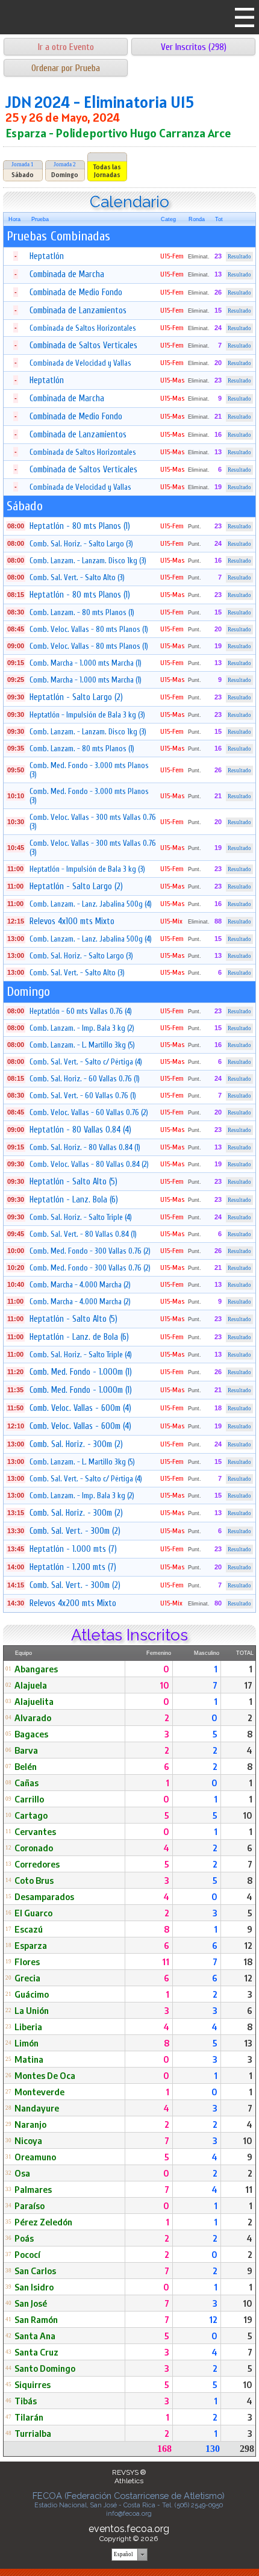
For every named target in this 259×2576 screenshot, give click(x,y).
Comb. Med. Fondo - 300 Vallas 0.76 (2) (90, 1251)
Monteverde (39, 2092)
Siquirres (33, 2384)
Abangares (36, 1669)
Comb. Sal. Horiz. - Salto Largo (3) (81, 544)
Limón (27, 2043)
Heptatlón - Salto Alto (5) (73, 1182)
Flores (27, 1962)
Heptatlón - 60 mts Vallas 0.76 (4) (81, 1011)
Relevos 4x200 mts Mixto (73, 1603)
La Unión (32, 2010)
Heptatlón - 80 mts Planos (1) (80, 526)
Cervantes (35, 1831)
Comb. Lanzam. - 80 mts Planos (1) (82, 612)
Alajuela (31, 1685)
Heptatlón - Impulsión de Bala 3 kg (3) (87, 715)
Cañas (27, 1783)
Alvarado (33, 1718)
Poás (24, 2238)
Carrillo (29, 1799)
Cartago (31, 1815)
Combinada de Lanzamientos (78, 311)
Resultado (239, 257)
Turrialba (33, 2433)
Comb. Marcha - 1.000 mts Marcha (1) (86, 663)
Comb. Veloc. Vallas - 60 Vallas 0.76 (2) (89, 1112)
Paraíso (30, 2206)
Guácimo (32, 1994)
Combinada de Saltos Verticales (83, 345)
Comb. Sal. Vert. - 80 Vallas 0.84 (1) (83, 1234)
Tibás (26, 2401)
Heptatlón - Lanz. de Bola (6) (79, 1337)
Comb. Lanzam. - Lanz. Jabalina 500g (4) (91, 904)
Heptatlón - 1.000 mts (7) (73, 1549)
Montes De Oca (45, 2075)
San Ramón (36, 2319)
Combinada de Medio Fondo (76, 292)
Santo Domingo (45, 2368)
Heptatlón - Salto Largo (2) (76, 697)
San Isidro (34, 2287)
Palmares (33, 2189)
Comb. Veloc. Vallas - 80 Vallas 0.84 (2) (89, 1164)
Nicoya (28, 2140)
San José (31, 2303)
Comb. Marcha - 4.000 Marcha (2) (80, 1285)
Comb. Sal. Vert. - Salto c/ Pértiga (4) (86, 1062)
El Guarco (33, 1913)
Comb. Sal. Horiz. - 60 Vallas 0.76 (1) (85, 1079)
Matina (29, 2059)
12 (248, 1945)
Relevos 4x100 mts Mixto (72, 921)
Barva (26, 1750)
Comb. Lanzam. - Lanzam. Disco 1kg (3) (88, 561)
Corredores (37, 1864)
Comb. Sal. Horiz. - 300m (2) (76, 1444)
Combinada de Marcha (67, 274)
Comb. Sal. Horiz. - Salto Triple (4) (81, 1217)
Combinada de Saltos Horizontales (83, 328)
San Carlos (35, 2271)
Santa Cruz (36, 2352)
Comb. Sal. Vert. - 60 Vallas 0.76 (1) (83, 1096)
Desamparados (44, 1896)
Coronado (34, 1848)
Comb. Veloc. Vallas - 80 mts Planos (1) (89, 629)
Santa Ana (35, 2336)
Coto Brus (34, 1880)
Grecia (27, 1978)
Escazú (29, 1929)
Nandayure (37, 2108)
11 (166, 1962)
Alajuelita (34, 1701)
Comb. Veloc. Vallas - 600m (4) (80, 1408)
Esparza (31, 1945)
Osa (22, 2173)
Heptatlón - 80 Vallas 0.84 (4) (80, 1130)
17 (248, 1685)
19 (248, 2319)
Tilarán (29, 2417)
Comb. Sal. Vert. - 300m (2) (75, 1531)
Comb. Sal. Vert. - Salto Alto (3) (77, 577)
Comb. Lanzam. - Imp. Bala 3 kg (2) (82, 1028)
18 (248, 1962)
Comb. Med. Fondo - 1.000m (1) (81, 1372)
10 (164, 1685)
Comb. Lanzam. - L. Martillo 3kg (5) (82, 1045)
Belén (26, 1766)
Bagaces (31, 1734)
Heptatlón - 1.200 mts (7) (73, 1567)
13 (248, 2043)
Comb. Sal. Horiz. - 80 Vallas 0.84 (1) (85, 1147)
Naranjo (30, 2124)
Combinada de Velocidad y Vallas (80, 363)
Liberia (28, 2027)
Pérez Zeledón (43, 2222)
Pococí (27, 2254)
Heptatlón (47, 256)
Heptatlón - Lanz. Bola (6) (74, 1200)
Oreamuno (35, 2157)
